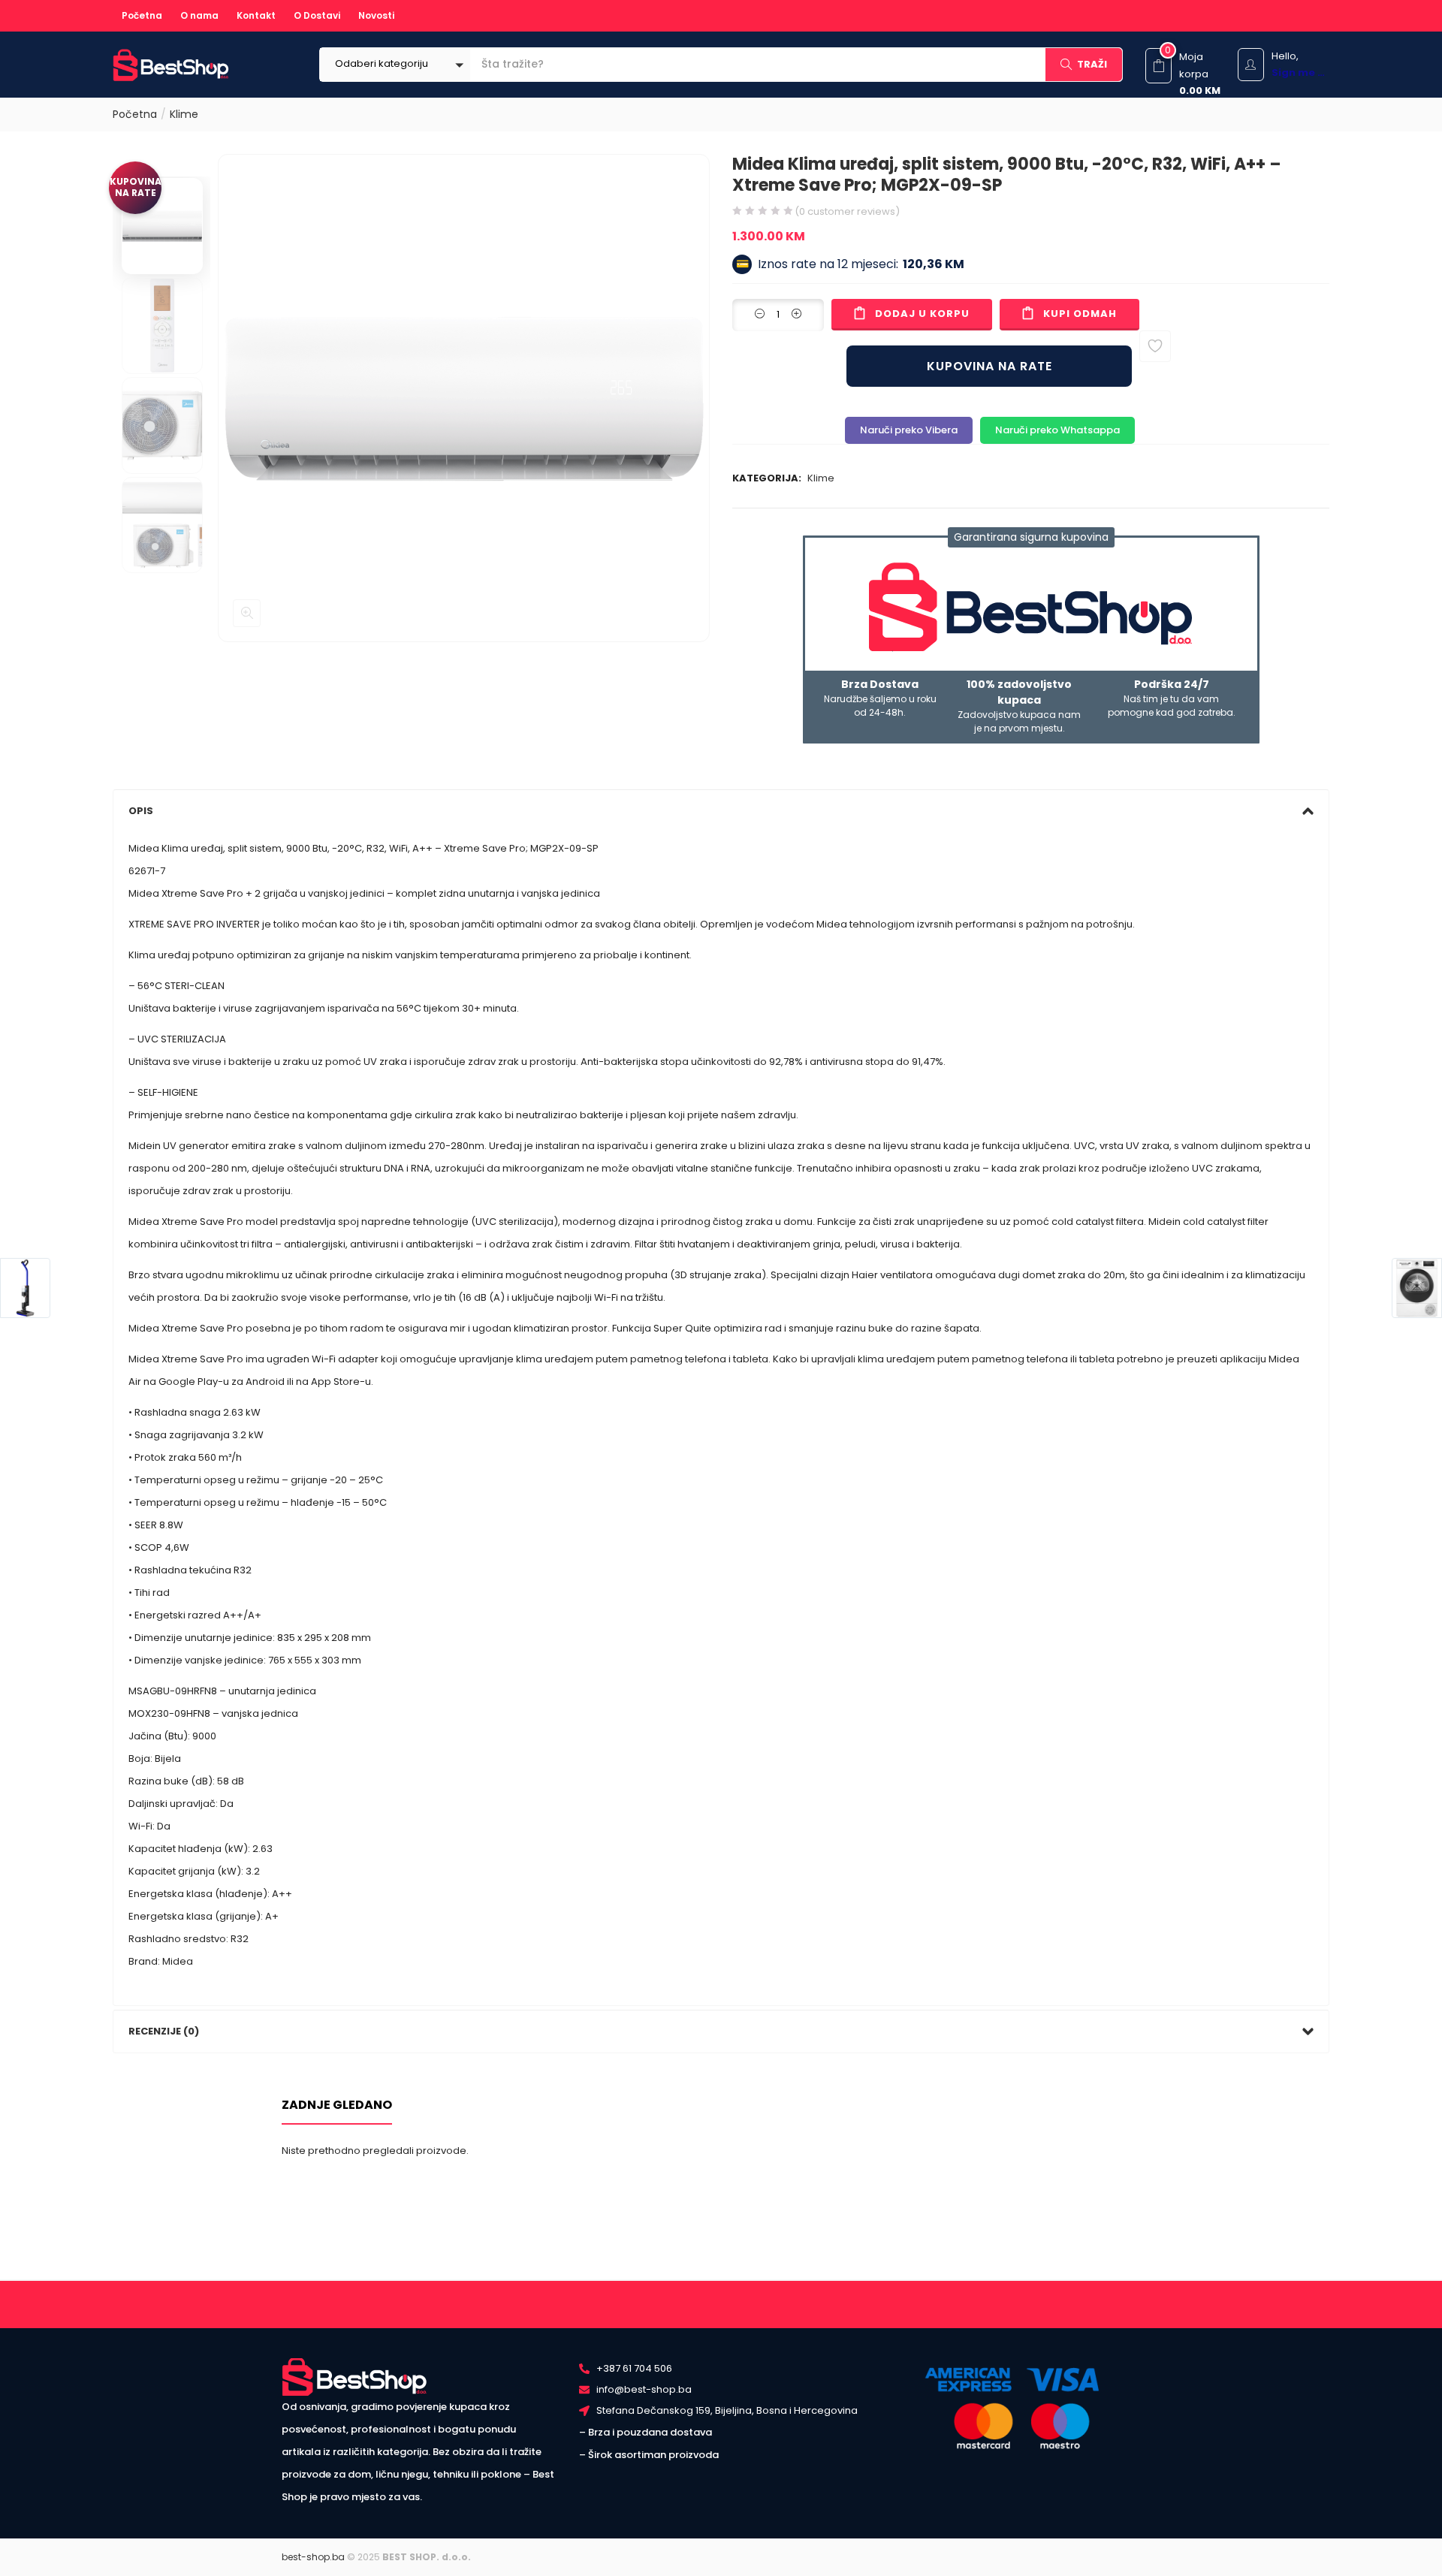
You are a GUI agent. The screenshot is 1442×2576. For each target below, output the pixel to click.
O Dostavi (317, 15)
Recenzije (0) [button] (164, 2031)
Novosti (376, 15)
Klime (184, 114)
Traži (1092, 64)
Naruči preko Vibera (909, 430)
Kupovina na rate (989, 366)
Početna (142, 15)
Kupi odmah (1080, 314)
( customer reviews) (847, 211)
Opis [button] (141, 811)
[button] (395, 65)
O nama (199, 15)
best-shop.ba (313, 2557)
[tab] (721, 811)
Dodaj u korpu (922, 314)
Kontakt (256, 15)
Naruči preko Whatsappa (1057, 430)
